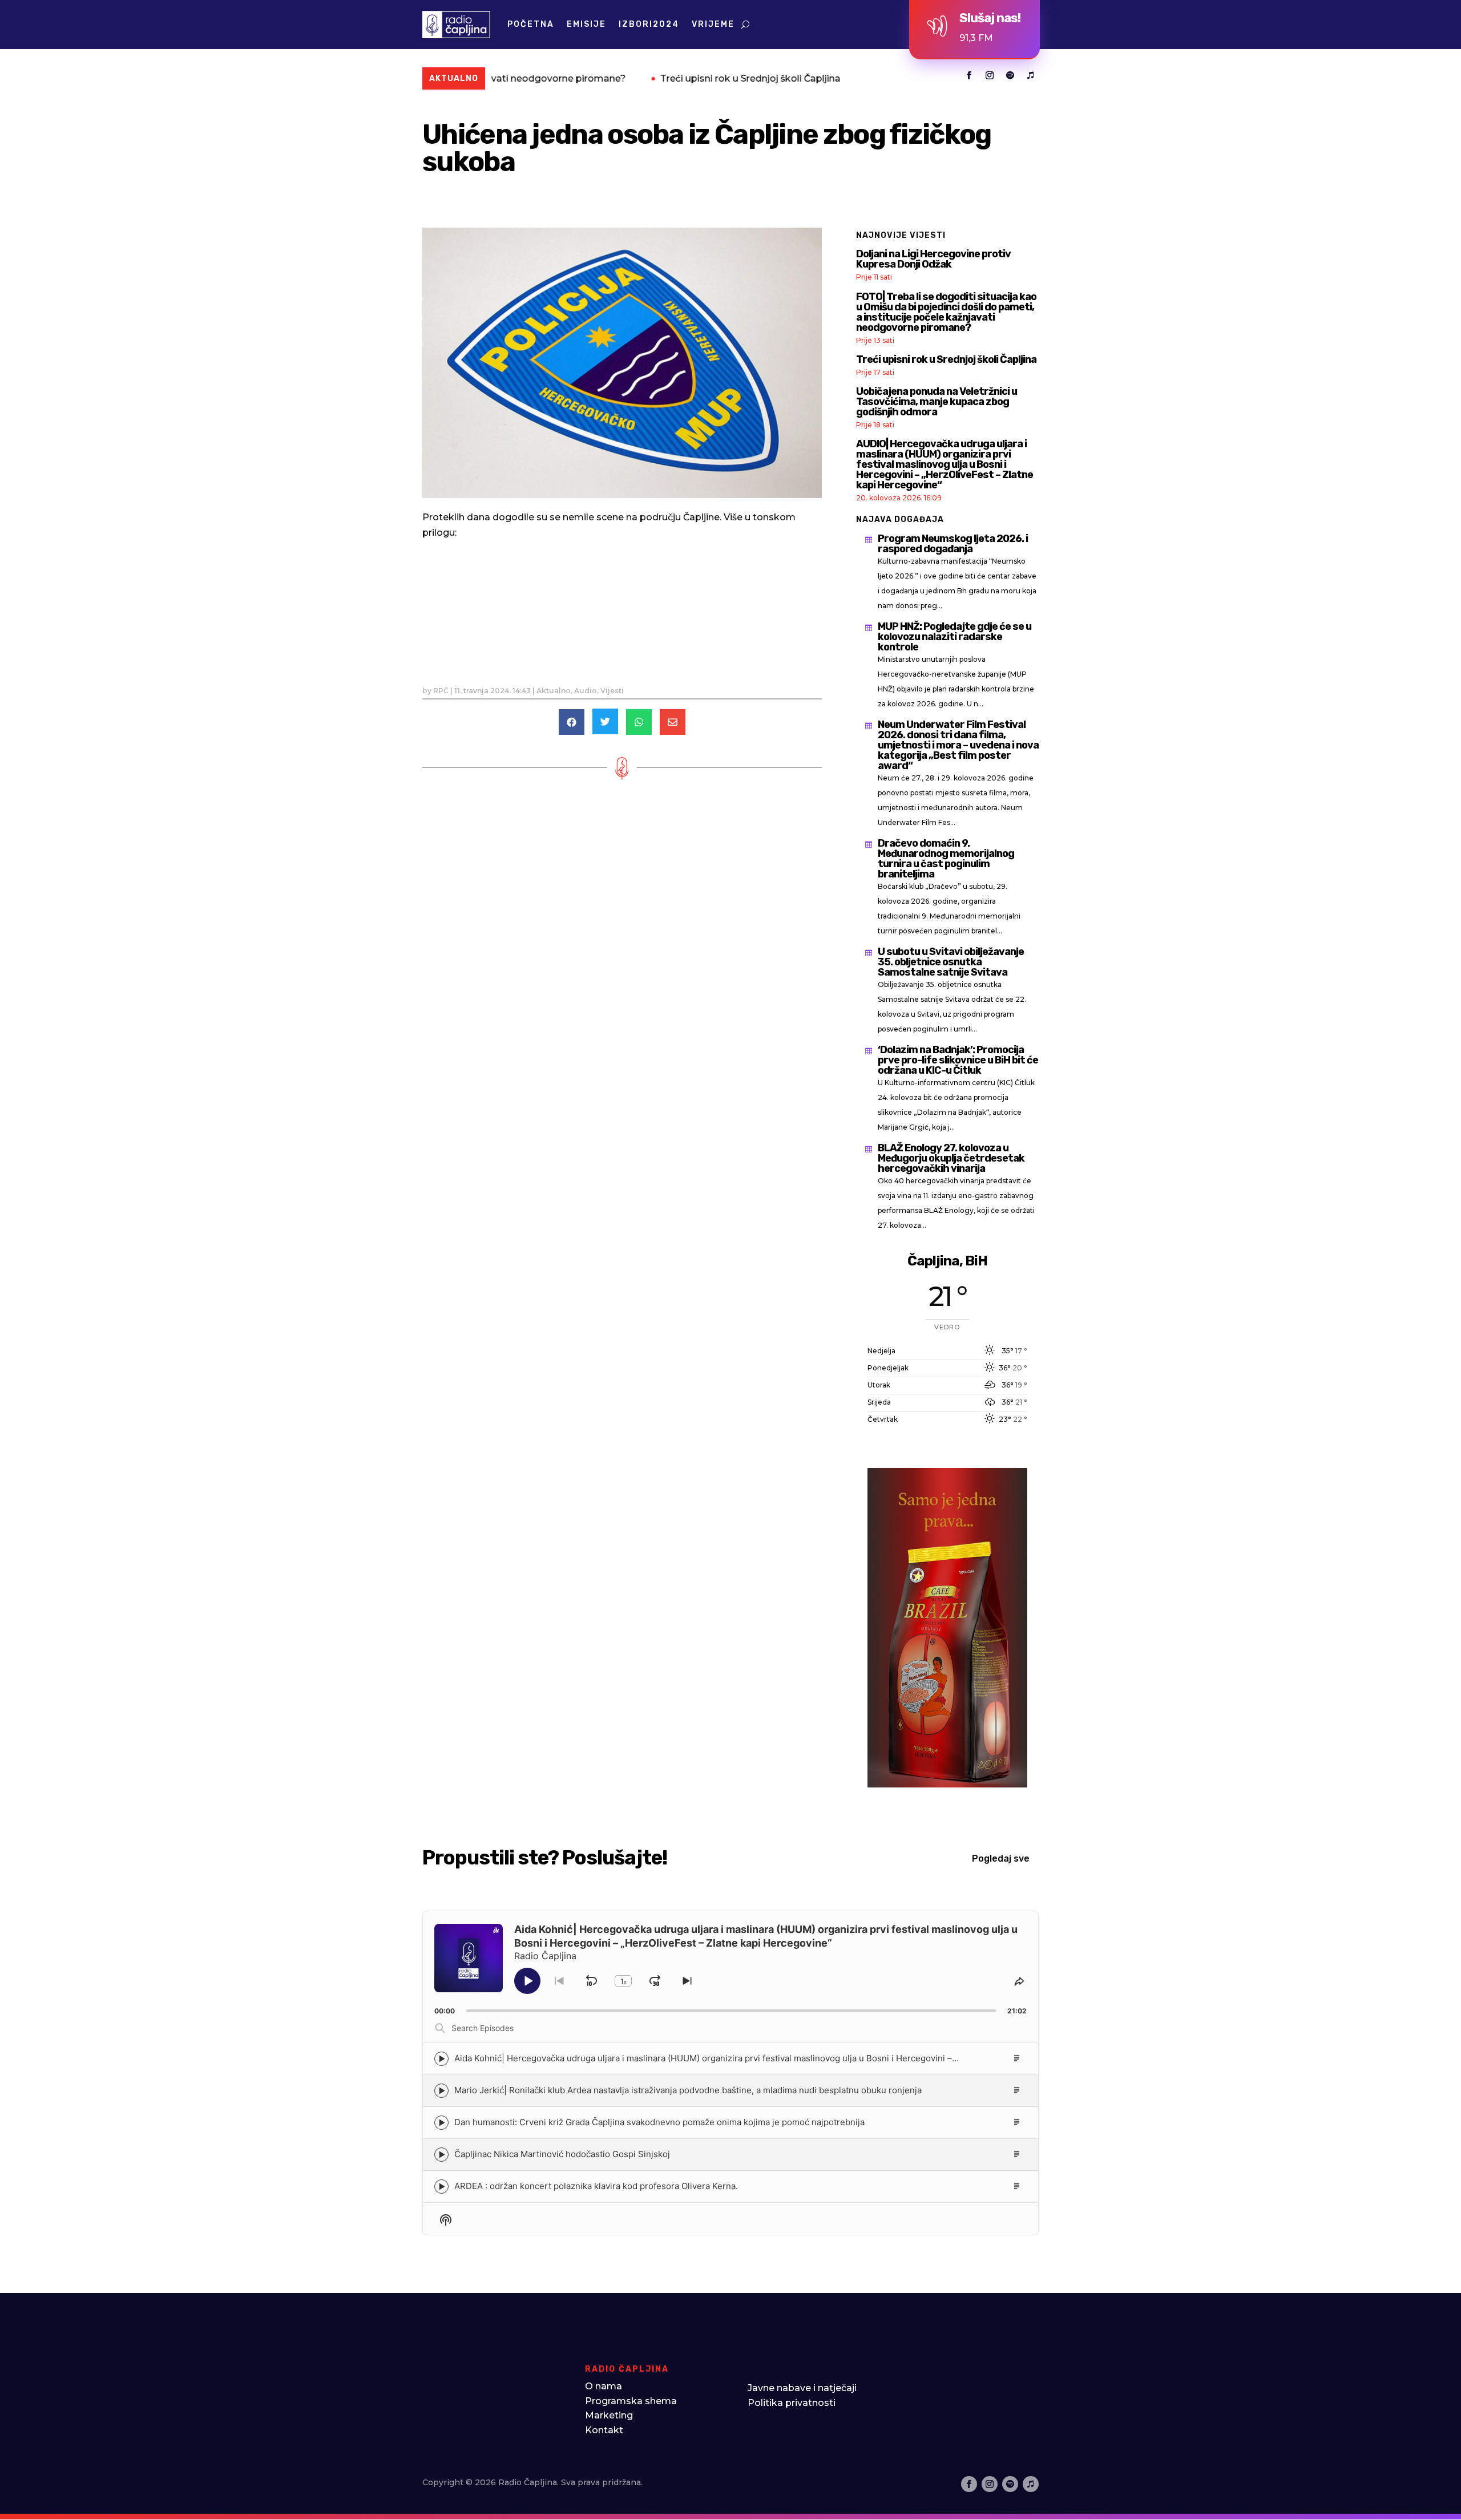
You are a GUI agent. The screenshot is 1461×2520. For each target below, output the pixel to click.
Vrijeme (713, 24)
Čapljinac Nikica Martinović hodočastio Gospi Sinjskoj (562, 2155)
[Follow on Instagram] (990, 75)
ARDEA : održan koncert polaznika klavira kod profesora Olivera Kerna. (596, 2187)
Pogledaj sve (1001, 1858)
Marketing (609, 2415)
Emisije (586, 24)
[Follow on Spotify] (1010, 75)
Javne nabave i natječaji (802, 2388)
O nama (604, 2386)
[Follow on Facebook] (969, 75)
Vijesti (612, 691)
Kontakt (604, 2430)
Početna (531, 24)
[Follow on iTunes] (1031, 75)
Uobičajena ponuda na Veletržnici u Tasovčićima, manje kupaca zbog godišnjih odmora (937, 402)
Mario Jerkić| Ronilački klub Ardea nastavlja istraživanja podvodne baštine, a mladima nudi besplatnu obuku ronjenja (688, 2091)
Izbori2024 (649, 24)
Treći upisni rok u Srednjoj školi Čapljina (623, 78)
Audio (586, 691)
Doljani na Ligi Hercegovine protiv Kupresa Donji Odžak (933, 259)
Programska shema (631, 2401)
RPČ (441, 691)
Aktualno (554, 691)
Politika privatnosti (792, 2403)
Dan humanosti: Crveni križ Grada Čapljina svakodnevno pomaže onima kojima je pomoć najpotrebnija (659, 2123)
